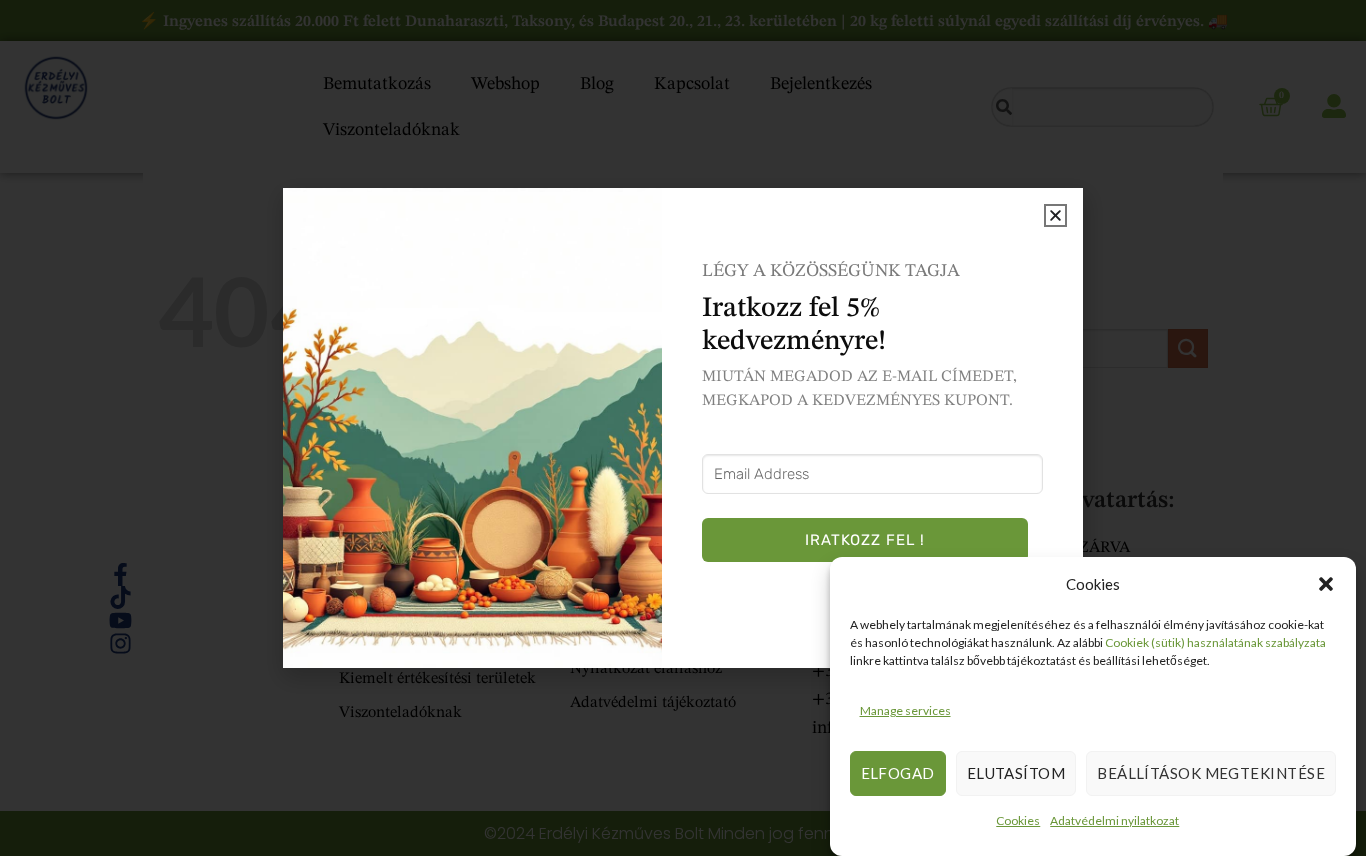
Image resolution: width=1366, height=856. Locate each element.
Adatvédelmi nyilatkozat (1114, 820)
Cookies (1018, 820)
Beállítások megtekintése (1211, 773)
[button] (1326, 584)
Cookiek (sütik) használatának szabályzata (1215, 642)
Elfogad (898, 773)
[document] (683, 428)
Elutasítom (1016, 773)
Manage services (905, 710)
